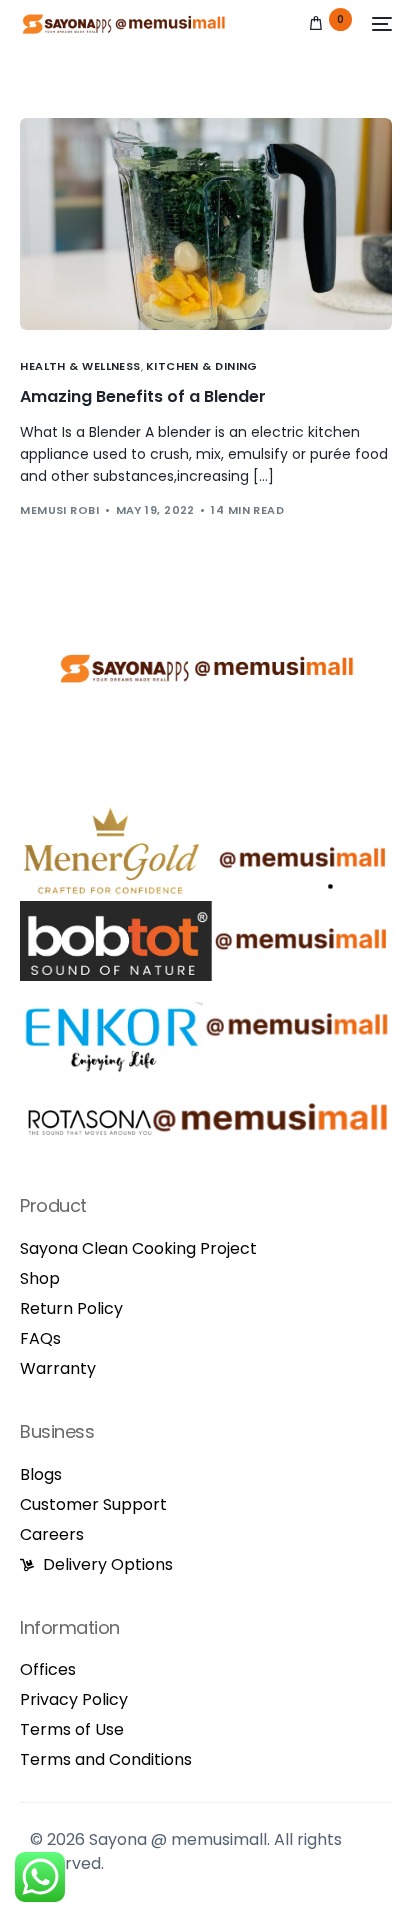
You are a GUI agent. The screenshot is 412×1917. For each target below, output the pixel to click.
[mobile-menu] (382, 24)
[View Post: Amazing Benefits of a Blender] (205, 224)
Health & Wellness (80, 366)
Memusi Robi (59, 510)
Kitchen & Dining (202, 366)
